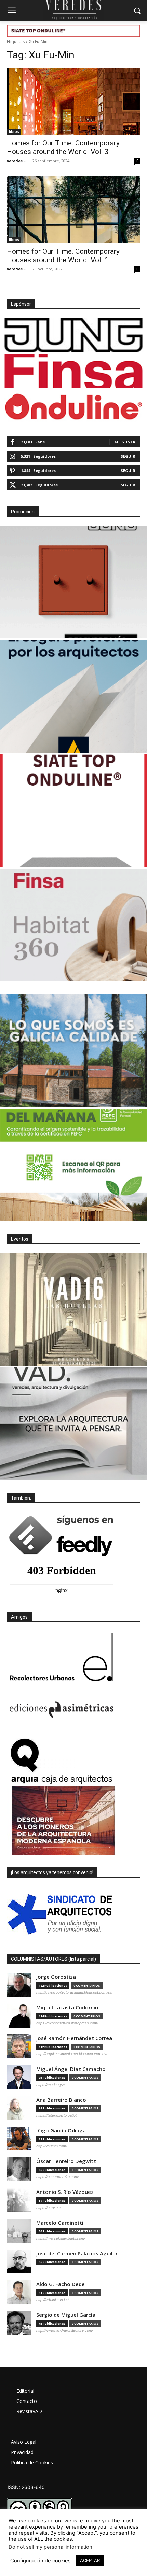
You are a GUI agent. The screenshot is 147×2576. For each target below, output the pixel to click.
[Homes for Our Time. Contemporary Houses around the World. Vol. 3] (73, 101)
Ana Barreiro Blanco (61, 2100)
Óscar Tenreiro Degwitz (66, 2161)
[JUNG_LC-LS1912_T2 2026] (73, 582)
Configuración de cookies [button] (41, 2561)
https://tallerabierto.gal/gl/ (57, 2115)
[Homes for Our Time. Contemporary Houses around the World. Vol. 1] (73, 210)
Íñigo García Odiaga (61, 2131)
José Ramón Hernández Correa (74, 2038)
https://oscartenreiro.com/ (58, 2177)
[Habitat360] (73, 925)
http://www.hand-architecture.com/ (65, 2330)
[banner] (73, 1424)
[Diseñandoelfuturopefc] (73, 1165)
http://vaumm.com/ (52, 2146)
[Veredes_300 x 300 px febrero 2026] (73, 1050)
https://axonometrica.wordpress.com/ (67, 2023)
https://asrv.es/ (49, 2208)
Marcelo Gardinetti (60, 2223)
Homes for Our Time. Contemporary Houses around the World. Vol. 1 (63, 256)
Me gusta (125, 442)
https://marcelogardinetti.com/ (61, 2238)
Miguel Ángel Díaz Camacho (71, 2069)
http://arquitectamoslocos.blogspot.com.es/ (72, 2054)
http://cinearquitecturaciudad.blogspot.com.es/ (74, 1992)
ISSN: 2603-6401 (27, 2487)
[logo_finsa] (73, 371)
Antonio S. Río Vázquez (65, 2192)
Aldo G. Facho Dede (61, 2284)
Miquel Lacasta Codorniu (67, 2008)
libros (14, 131)
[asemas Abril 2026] (73, 696)
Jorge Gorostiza (56, 1977)
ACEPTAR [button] (90, 2560)
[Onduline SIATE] (73, 811)
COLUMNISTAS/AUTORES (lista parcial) (54, 1959)
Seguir (128, 456)
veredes (15, 161)
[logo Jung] (73, 335)
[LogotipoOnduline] (73, 407)
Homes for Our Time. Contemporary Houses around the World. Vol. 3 (63, 147)
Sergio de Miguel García (66, 2315)
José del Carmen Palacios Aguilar (77, 2253)
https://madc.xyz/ (51, 2085)
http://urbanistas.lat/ (52, 2300)
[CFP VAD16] (73, 1309)
